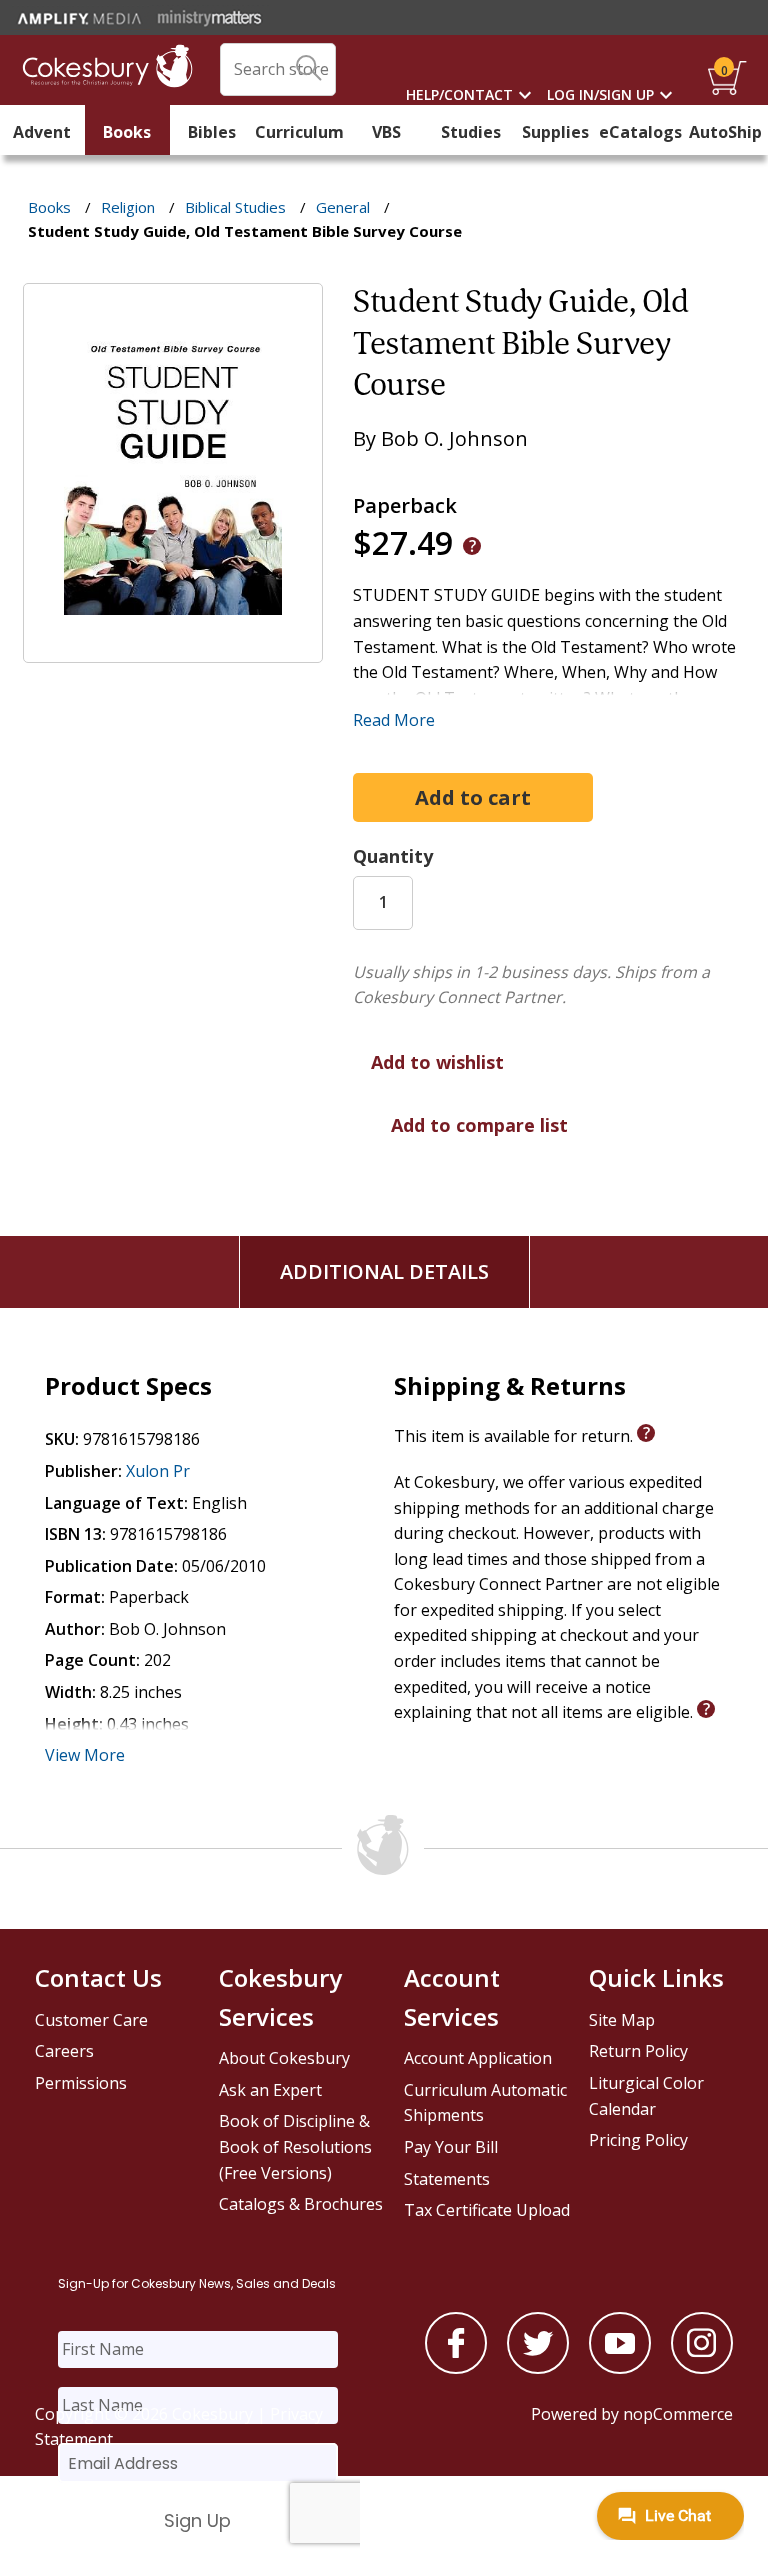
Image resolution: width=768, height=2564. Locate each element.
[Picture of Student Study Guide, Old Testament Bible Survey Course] (173, 649)
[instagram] (702, 2368)
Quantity (393, 856)
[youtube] (620, 2368)
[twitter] (538, 2368)
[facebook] (456, 2368)
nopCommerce (678, 2414)
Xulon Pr (158, 1471)
